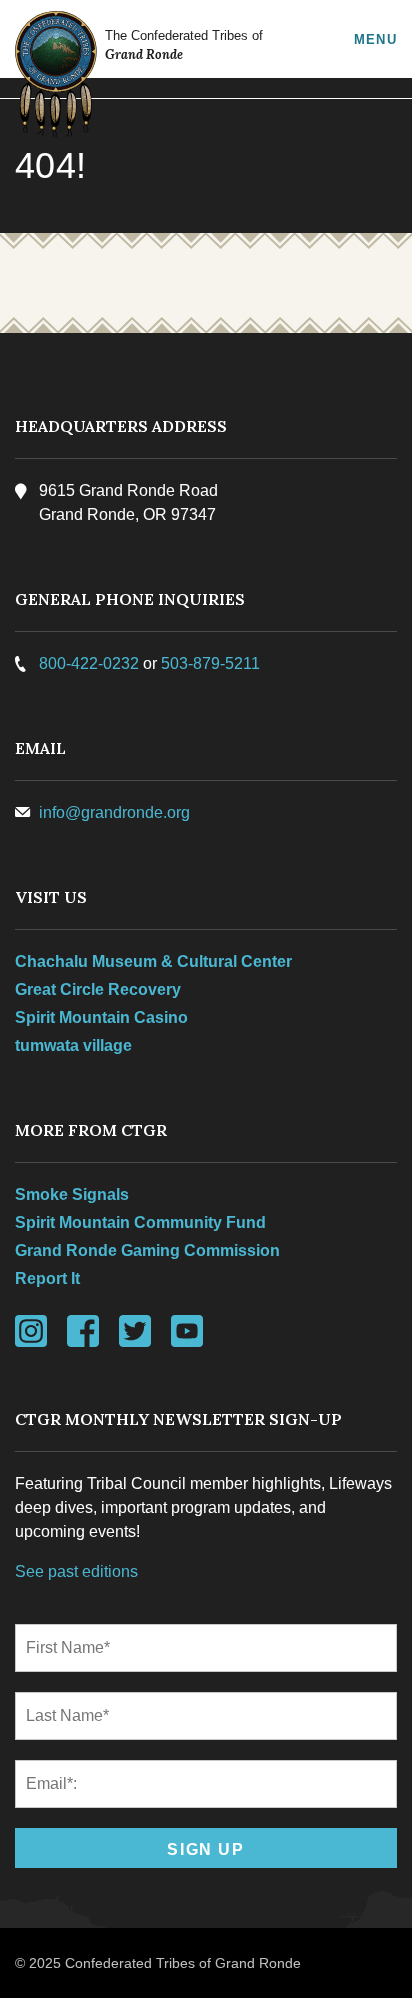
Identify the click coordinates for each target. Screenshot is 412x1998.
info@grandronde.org (114, 812)
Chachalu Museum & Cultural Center (153, 961)
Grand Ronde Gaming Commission (147, 1250)
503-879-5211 (210, 663)
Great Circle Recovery (98, 989)
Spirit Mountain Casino (101, 1017)
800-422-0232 (89, 663)
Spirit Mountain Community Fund (140, 1222)
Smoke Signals (72, 1194)
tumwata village (73, 1045)
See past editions (76, 1571)
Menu (375, 39)
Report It (47, 1278)
